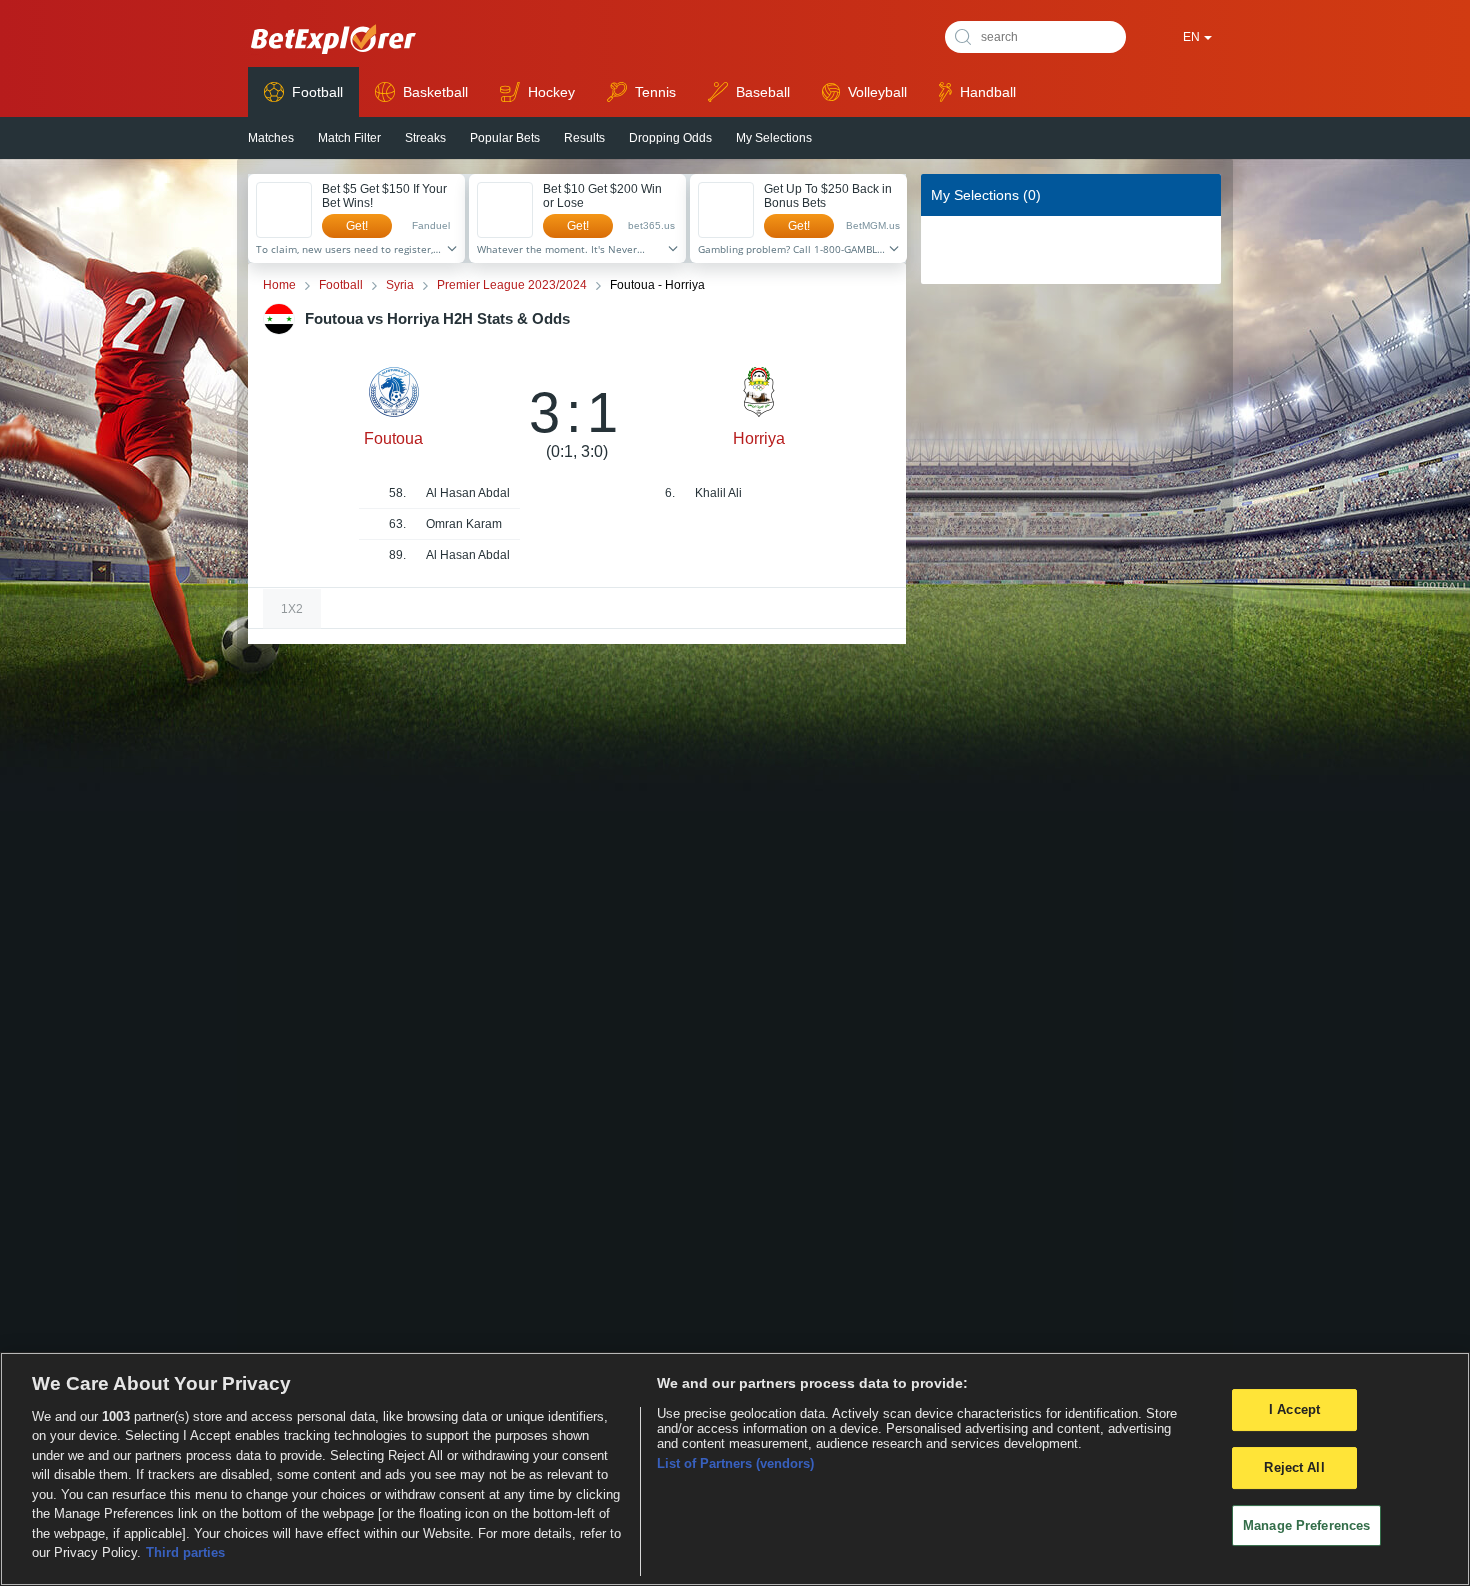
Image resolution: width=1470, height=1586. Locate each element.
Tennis (655, 92)
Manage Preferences (1306, 1524)
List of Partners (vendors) (735, 1463)
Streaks (425, 138)
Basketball (435, 92)
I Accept (1294, 1409)
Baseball (763, 92)
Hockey (551, 92)
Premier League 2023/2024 (512, 285)
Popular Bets (505, 138)
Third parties (185, 1552)
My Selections (774, 138)
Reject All (1294, 1467)
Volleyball (877, 92)
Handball (988, 92)
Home (279, 285)
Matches (271, 138)
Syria (400, 285)
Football (317, 92)
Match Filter (349, 138)
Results (584, 138)
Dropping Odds (670, 138)
